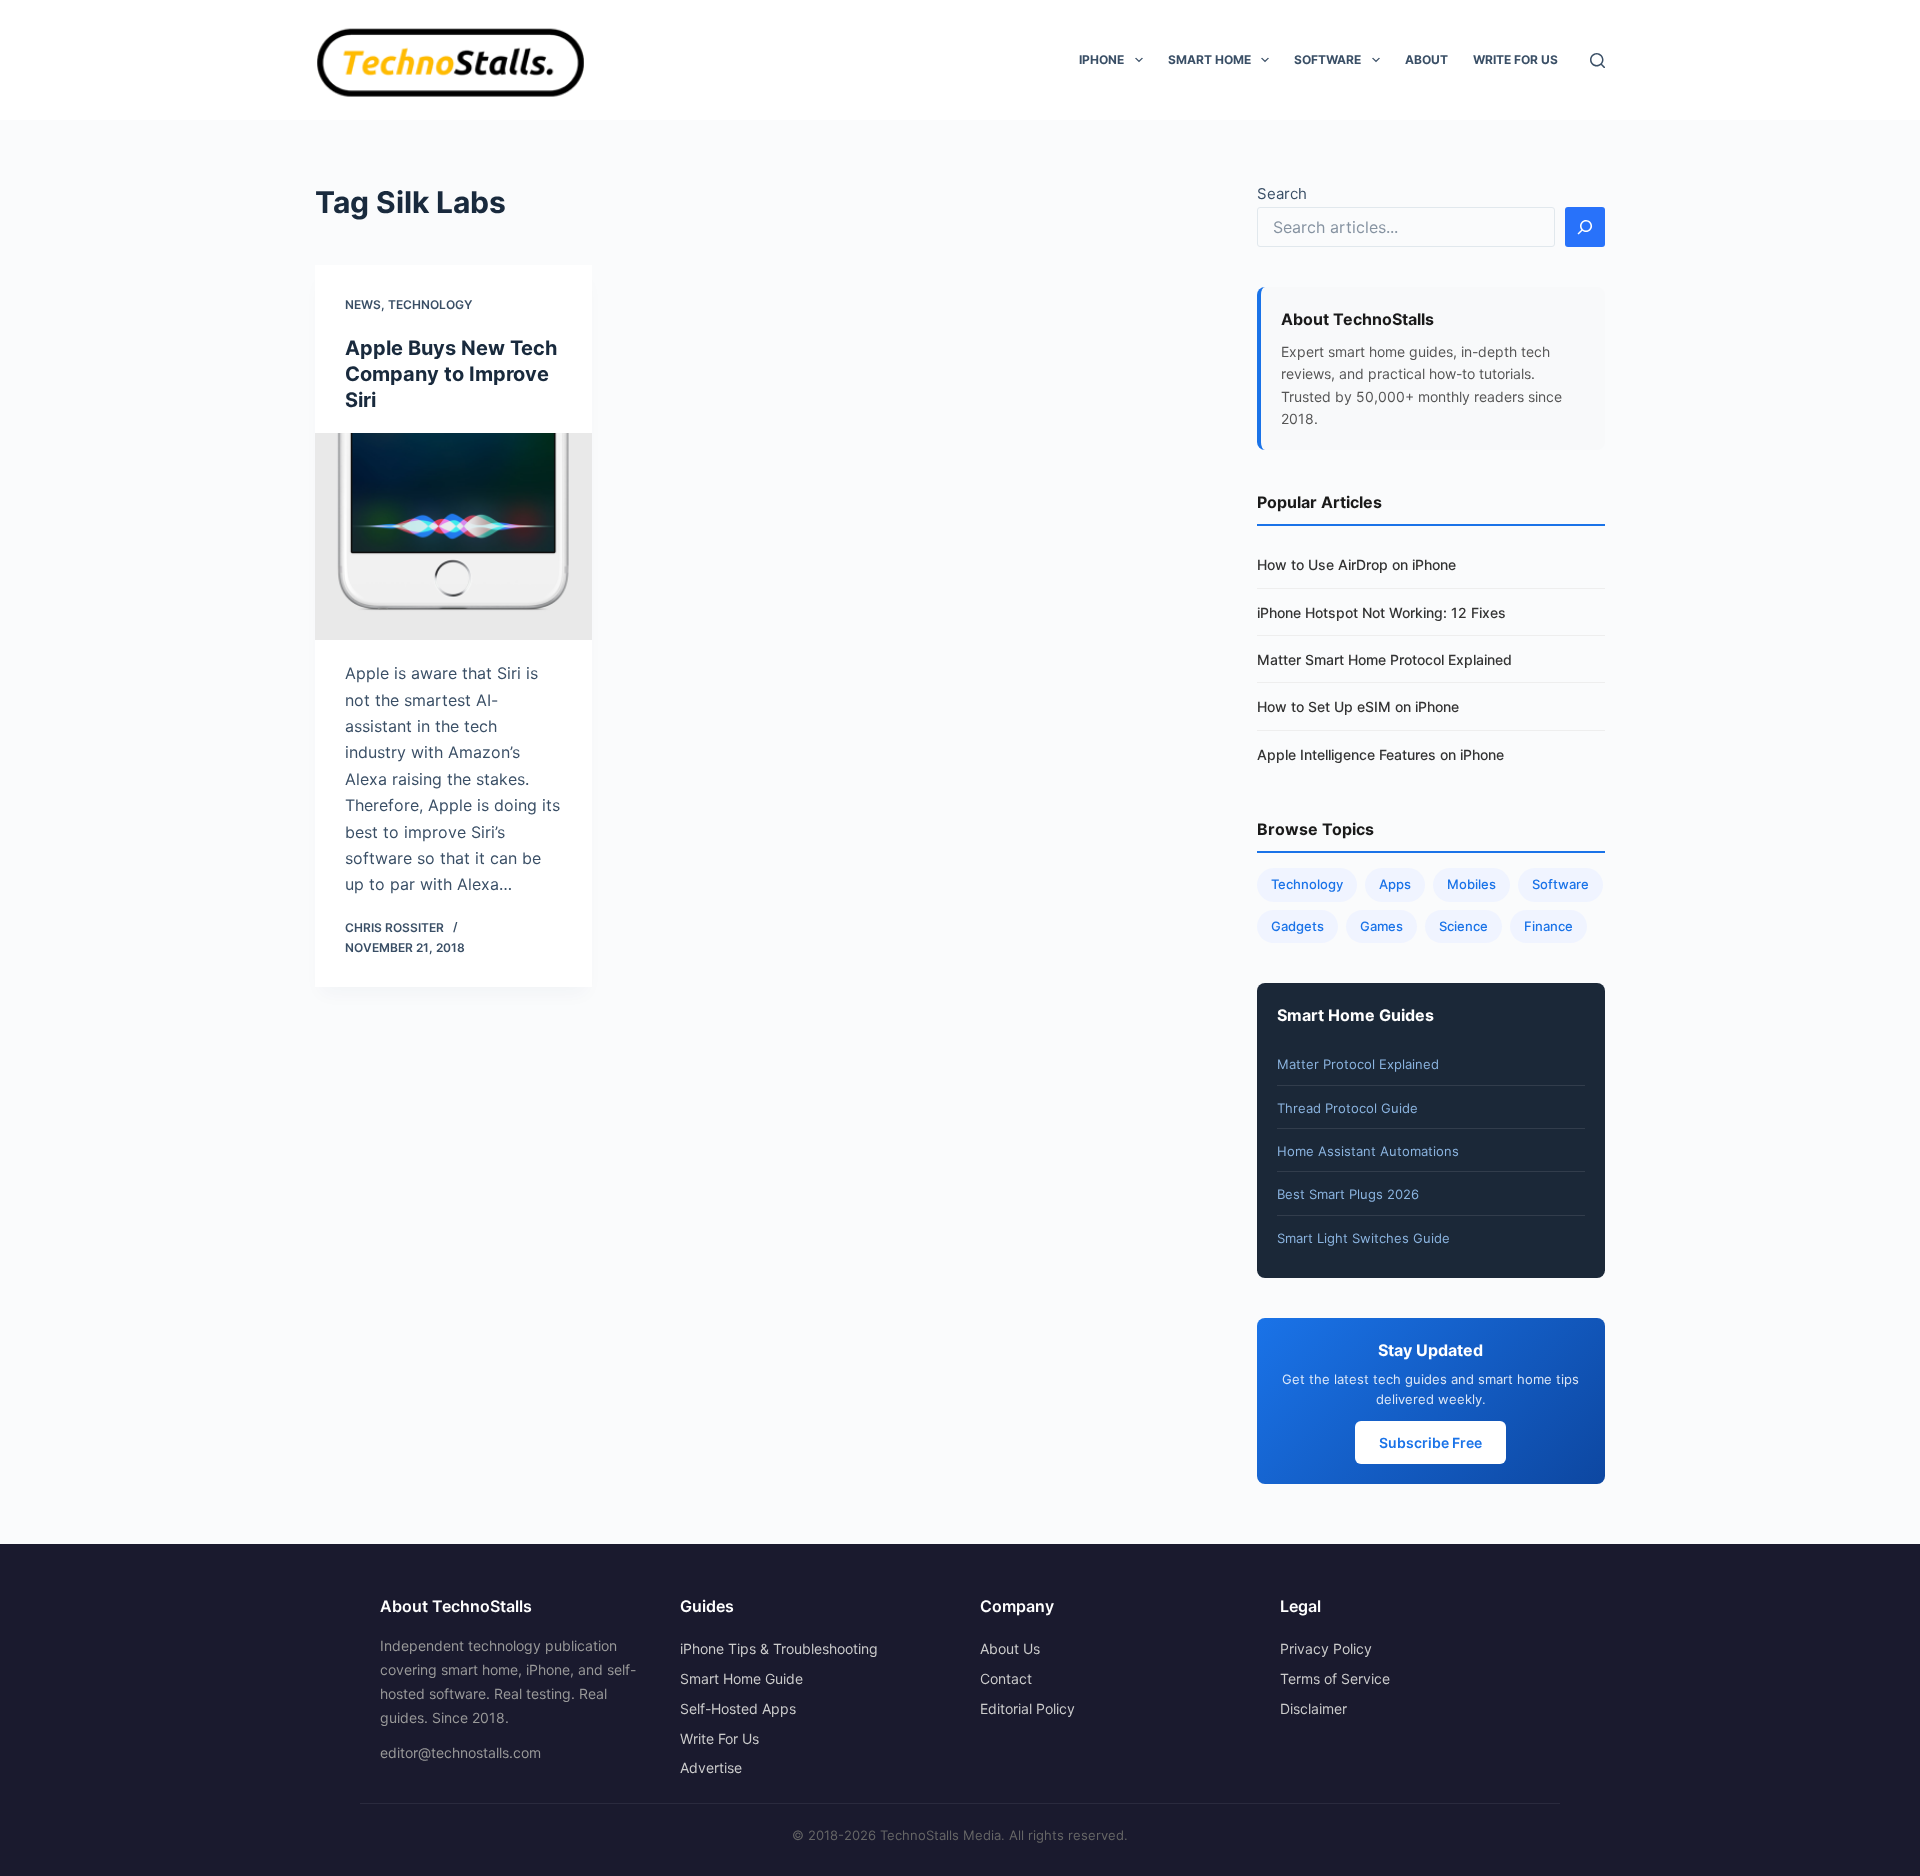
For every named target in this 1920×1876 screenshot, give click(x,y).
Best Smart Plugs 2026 (1348, 1194)
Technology (430, 304)
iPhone (1101, 59)
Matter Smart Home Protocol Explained (1384, 659)
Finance (1548, 926)
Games (1381, 926)
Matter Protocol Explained (1358, 1064)
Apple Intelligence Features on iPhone (1380, 754)
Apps (1395, 884)
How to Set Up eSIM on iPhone (1358, 706)
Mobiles (1471, 884)
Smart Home (1209, 59)
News (363, 304)
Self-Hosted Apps (738, 1708)
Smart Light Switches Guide (1363, 1238)
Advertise (711, 1767)
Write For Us (1515, 59)
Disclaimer (1313, 1708)
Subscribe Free (1430, 1442)
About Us (1010, 1648)
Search (1282, 193)
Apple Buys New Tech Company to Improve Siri (451, 374)
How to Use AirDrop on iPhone (1356, 564)
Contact (1006, 1678)
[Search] (1597, 60)
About (1426, 59)
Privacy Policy (1326, 1648)
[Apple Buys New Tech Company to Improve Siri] (453, 537)
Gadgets (1297, 926)
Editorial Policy (1027, 1708)
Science (1463, 926)
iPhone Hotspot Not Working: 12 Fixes (1381, 612)
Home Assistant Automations (1368, 1151)
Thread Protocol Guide (1347, 1108)
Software (1327, 59)
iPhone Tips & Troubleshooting (779, 1648)
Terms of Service (1335, 1678)
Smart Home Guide (741, 1678)
